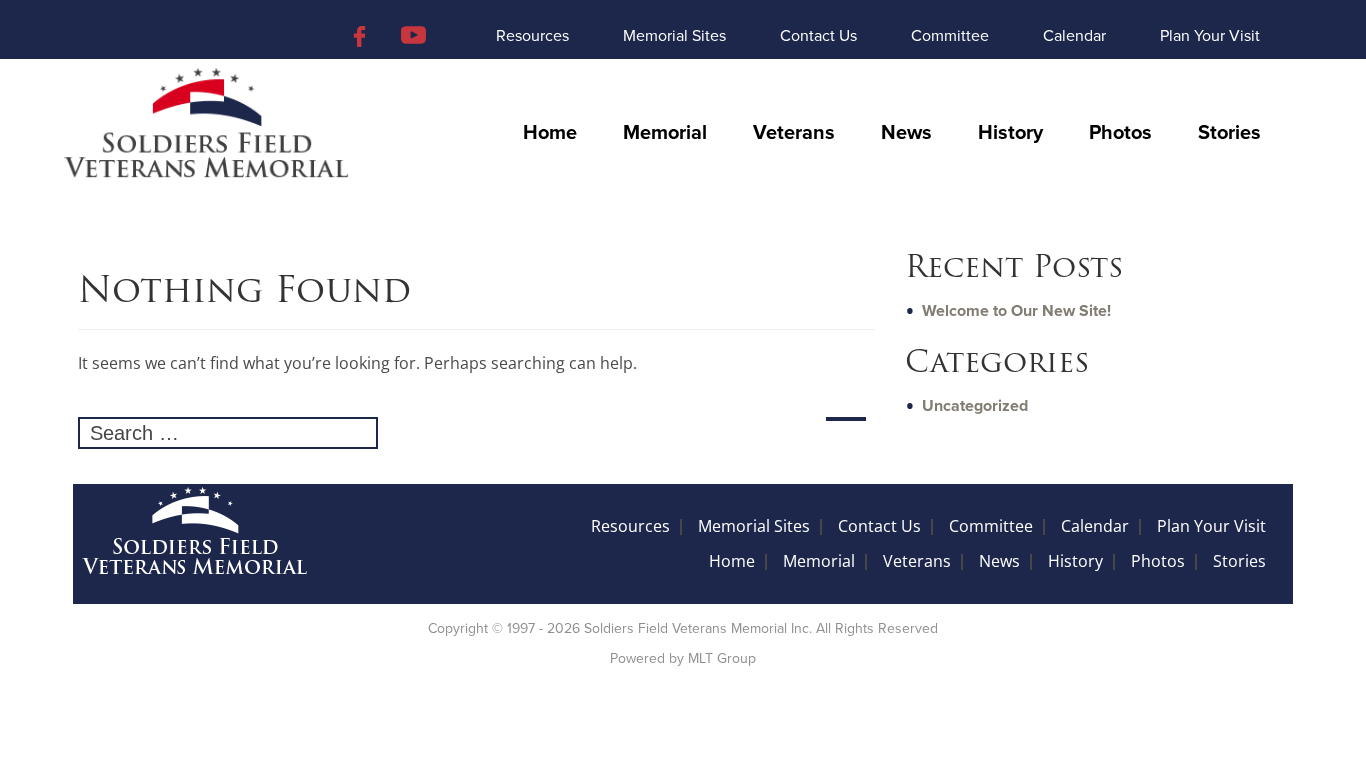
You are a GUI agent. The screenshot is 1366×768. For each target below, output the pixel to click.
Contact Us (818, 36)
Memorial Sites (674, 36)
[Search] (846, 419)
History (1010, 133)
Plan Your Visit (1210, 36)
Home (550, 133)
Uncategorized (975, 406)
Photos (1120, 133)
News (906, 133)
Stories (1229, 133)
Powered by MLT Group (683, 658)
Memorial (665, 133)
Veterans (794, 133)
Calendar (1074, 36)
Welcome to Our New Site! (1016, 311)
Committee (950, 36)
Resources (532, 36)
